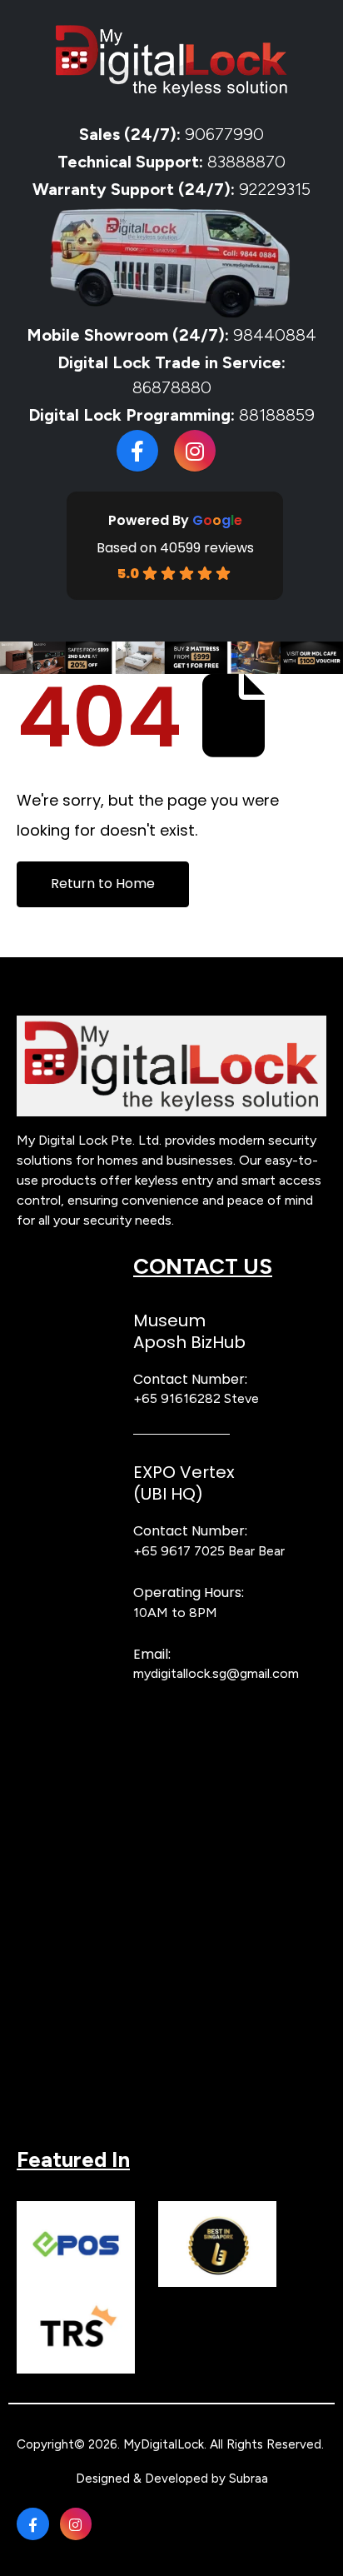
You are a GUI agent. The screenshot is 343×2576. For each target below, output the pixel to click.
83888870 (246, 162)
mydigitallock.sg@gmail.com (216, 1673)
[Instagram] (195, 451)
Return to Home (103, 884)
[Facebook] (137, 451)
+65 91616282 (177, 1398)
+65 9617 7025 (179, 1551)
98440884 (273, 335)
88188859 (277, 415)
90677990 (224, 134)
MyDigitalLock (164, 2444)
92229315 (275, 189)
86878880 (172, 387)
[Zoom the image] (171, 1024)
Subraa (249, 2479)
